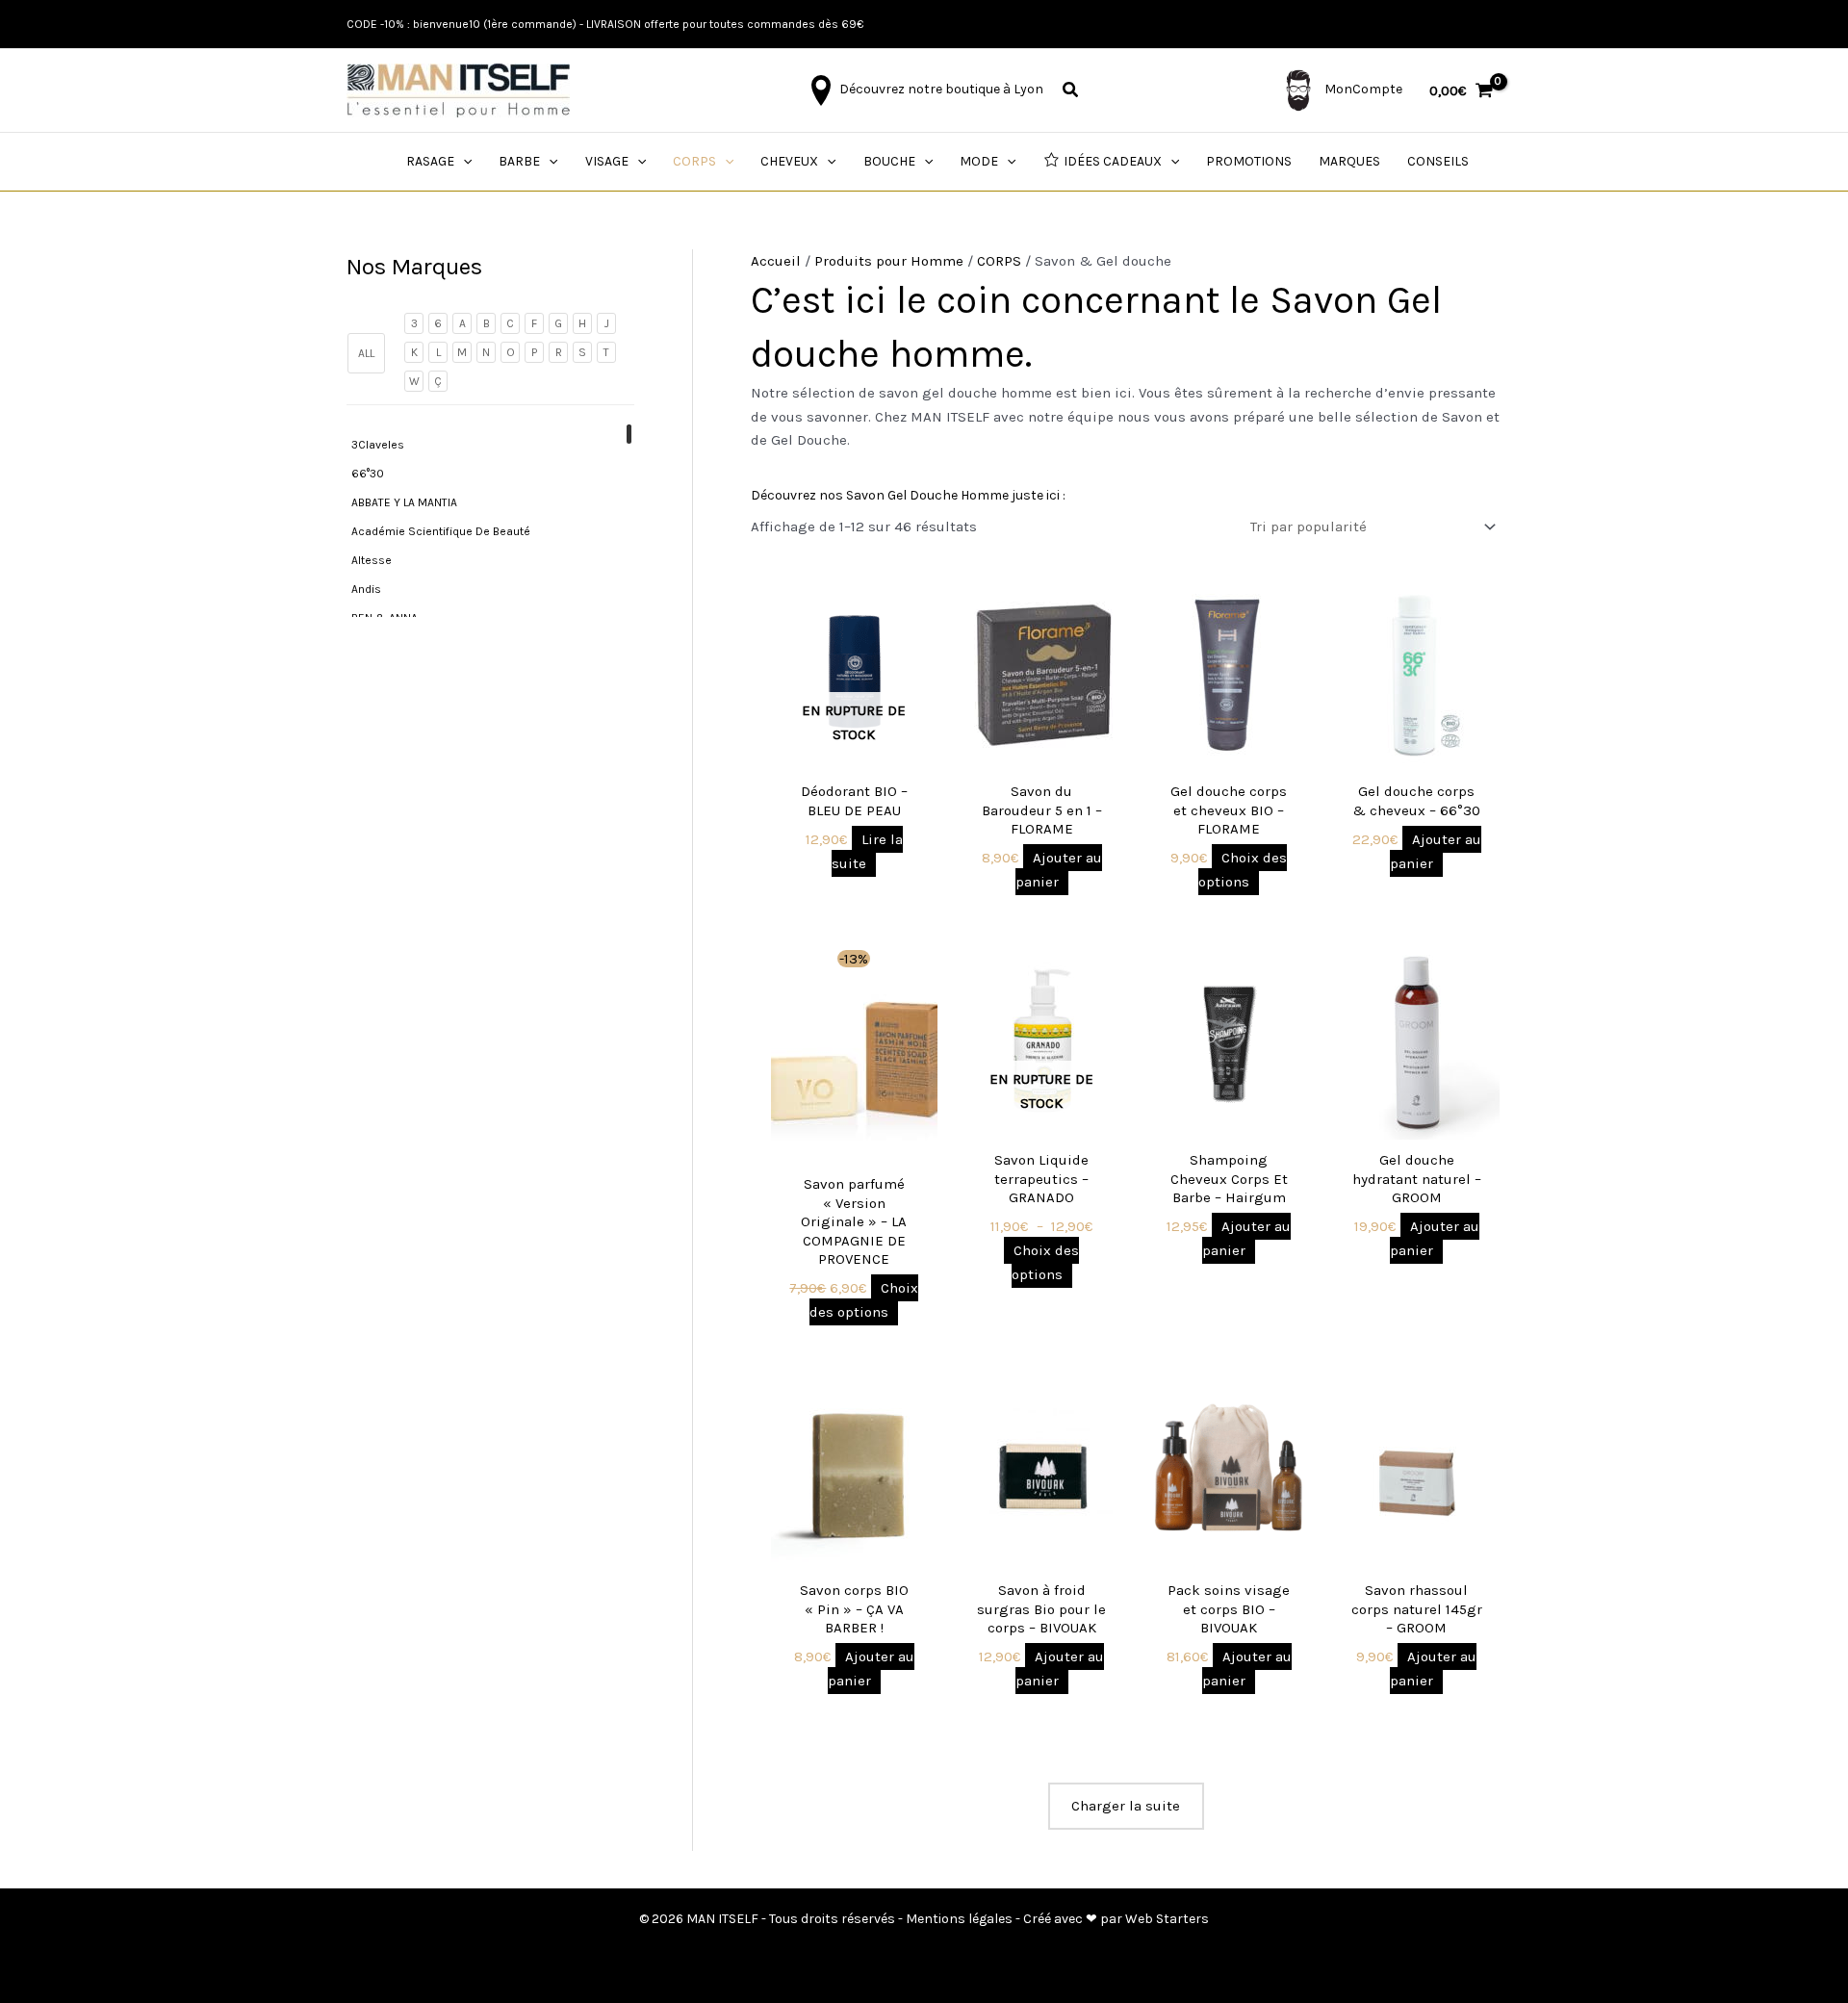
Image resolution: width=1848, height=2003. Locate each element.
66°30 (368, 474)
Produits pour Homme (889, 261)
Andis (366, 589)
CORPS (999, 261)
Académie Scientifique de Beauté (441, 531)
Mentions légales (959, 1919)
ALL (366, 353)
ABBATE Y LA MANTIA (404, 502)
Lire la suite (867, 851)
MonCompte (1362, 89)
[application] (463, 162)
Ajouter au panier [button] (1059, 870)
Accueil (776, 261)
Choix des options (1243, 870)
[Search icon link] (1071, 92)
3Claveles (378, 445)
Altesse (372, 560)
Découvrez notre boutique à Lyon (940, 89)
